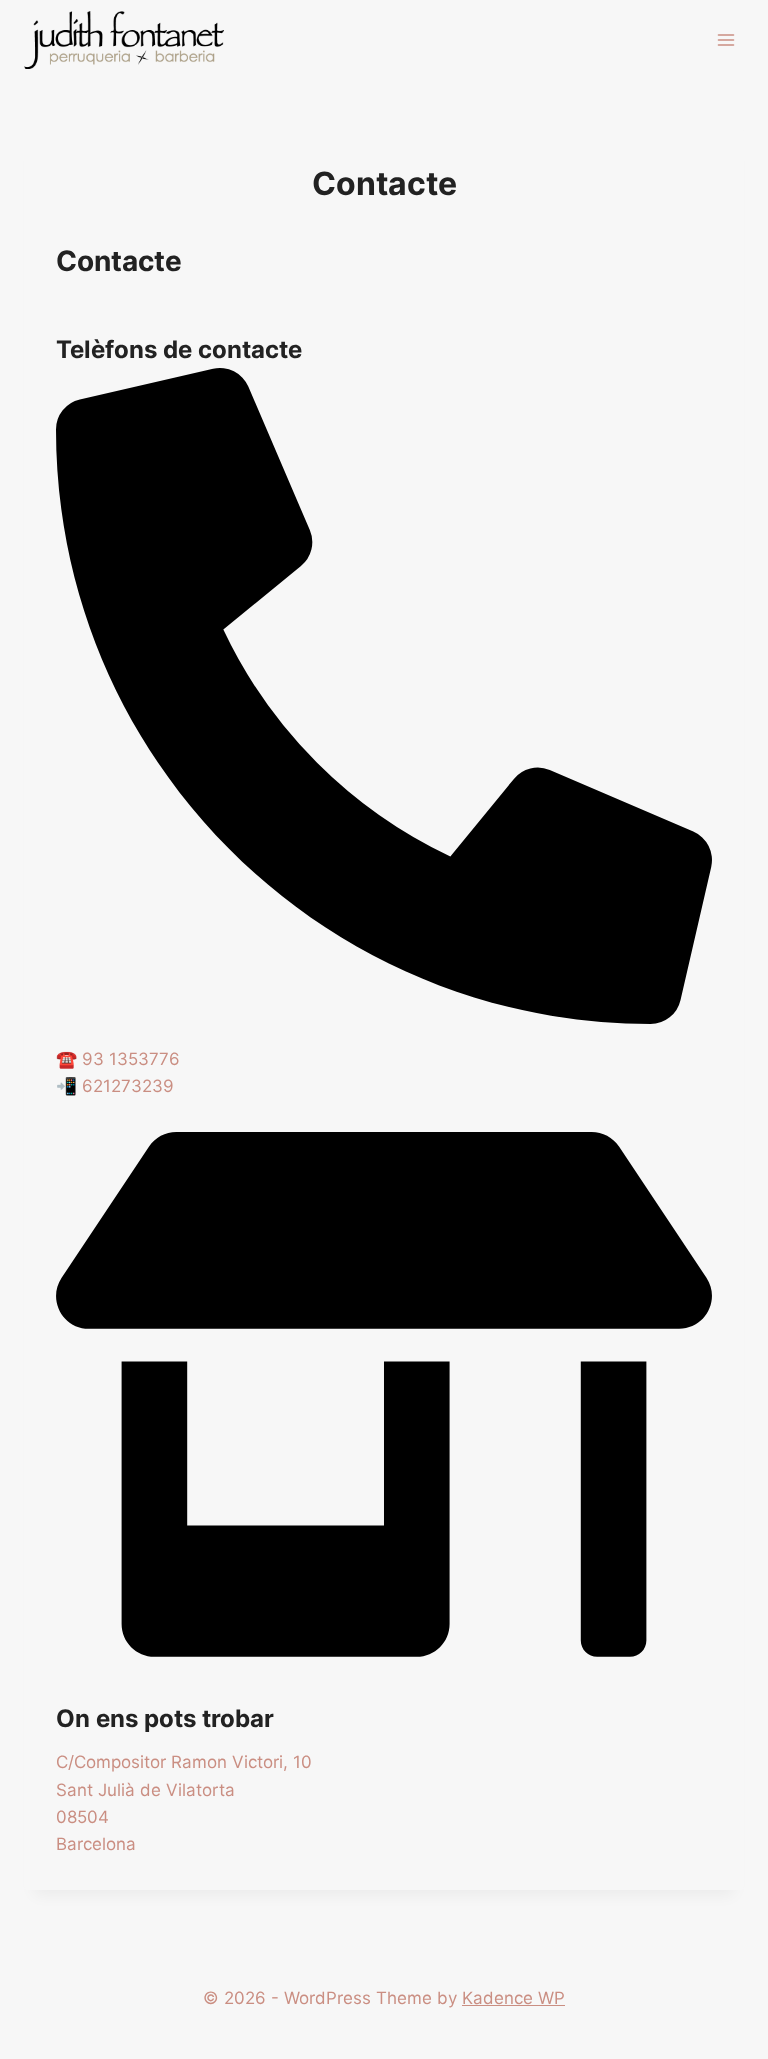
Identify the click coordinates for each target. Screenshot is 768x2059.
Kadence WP (513, 1998)
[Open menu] (725, 39)
